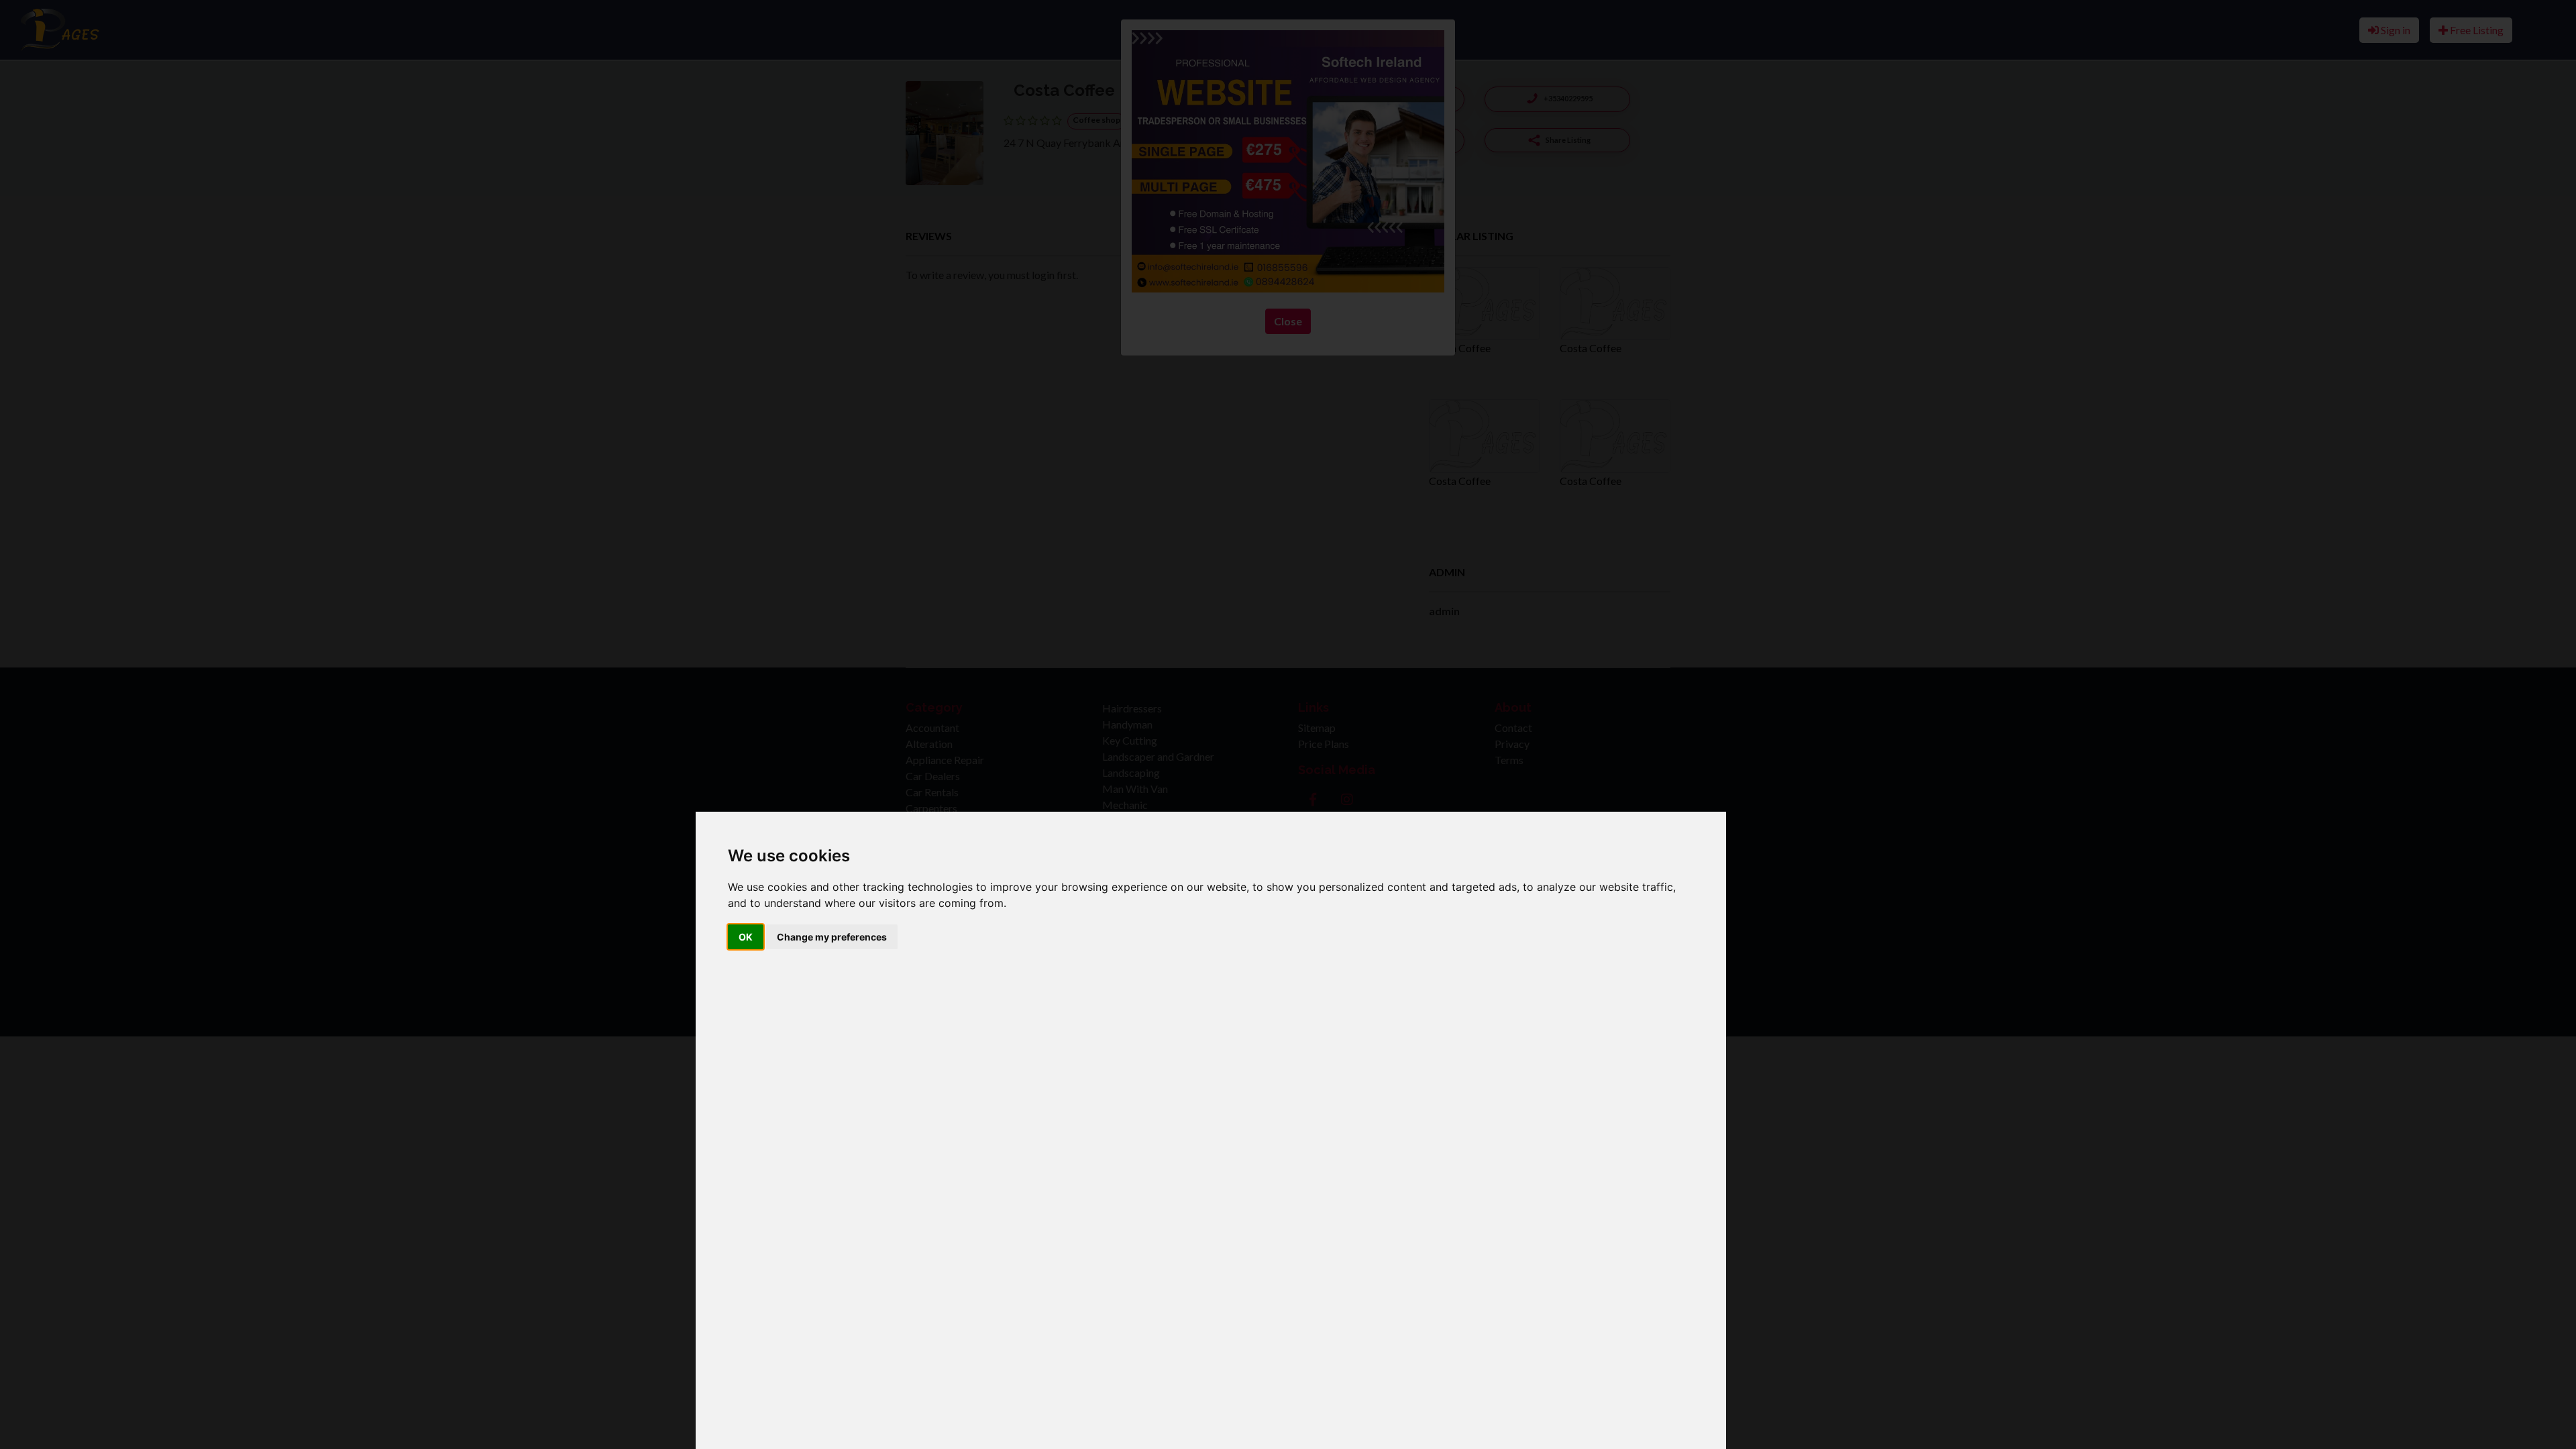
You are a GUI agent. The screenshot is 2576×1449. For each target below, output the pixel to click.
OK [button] (746, 937)
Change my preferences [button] (832, 937)
